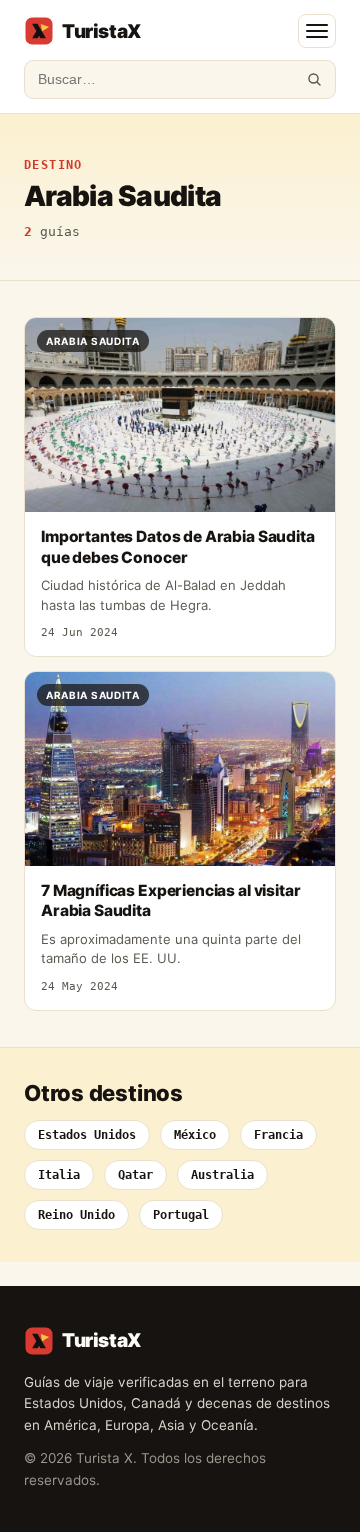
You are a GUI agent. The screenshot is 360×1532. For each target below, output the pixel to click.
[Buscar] (314, 79)
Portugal (181, 1215)
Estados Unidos (87, 1135)
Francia (278, 1135)
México (195, 1135)
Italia (59, 1175)
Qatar (135, 1175)
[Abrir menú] (317, 31)
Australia (222, 1175)
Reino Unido (76, 1215)
